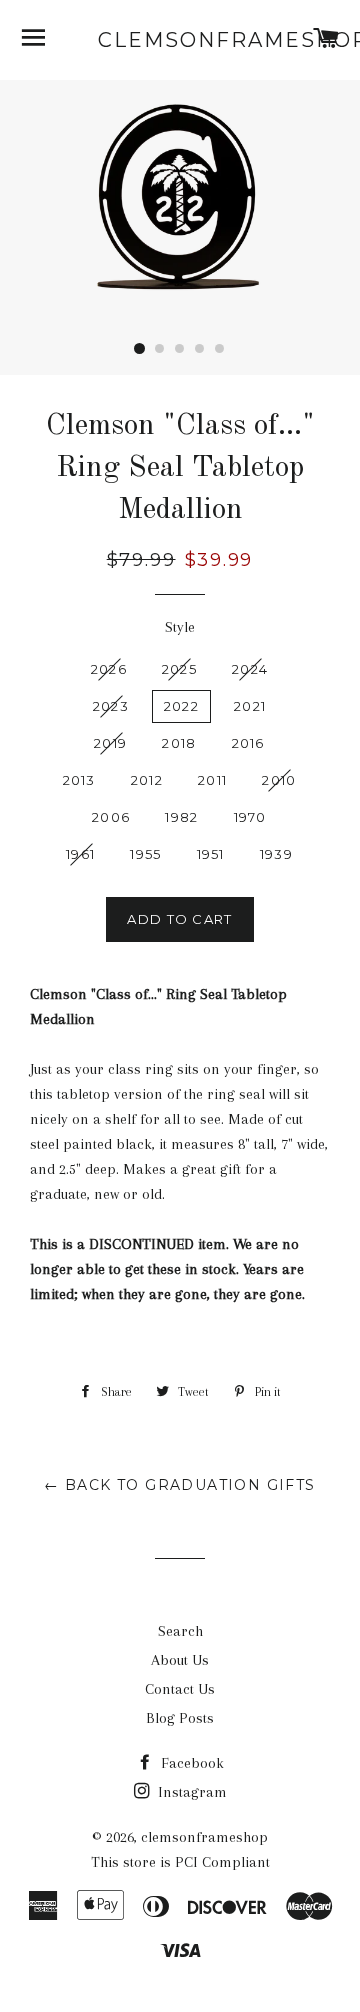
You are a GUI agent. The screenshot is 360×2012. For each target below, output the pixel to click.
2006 (111, 817)
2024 (250, 669)
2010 (279, 780)
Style (180, 627)
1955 (145, 854)
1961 (80, 854)
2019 (110, 743)
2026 (109, 669)
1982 (181, 817)
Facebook (190, 1763)
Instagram (190, 1792)
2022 (181, 706)
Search (180, 1631)
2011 (212, 780)
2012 (147, 780)
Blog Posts (180, 1718)
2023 (111, 706)
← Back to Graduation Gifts (179, 1485)
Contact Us (180, 1689)
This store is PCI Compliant (180, 1862)
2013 (79, 780)
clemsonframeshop (180, 40)
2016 (248, 743)
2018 (179, 743)
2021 (250, 706)
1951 (211, 854)
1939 (276, 854)
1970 (250, 817)
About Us (180, 1660)
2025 (179, 669)
